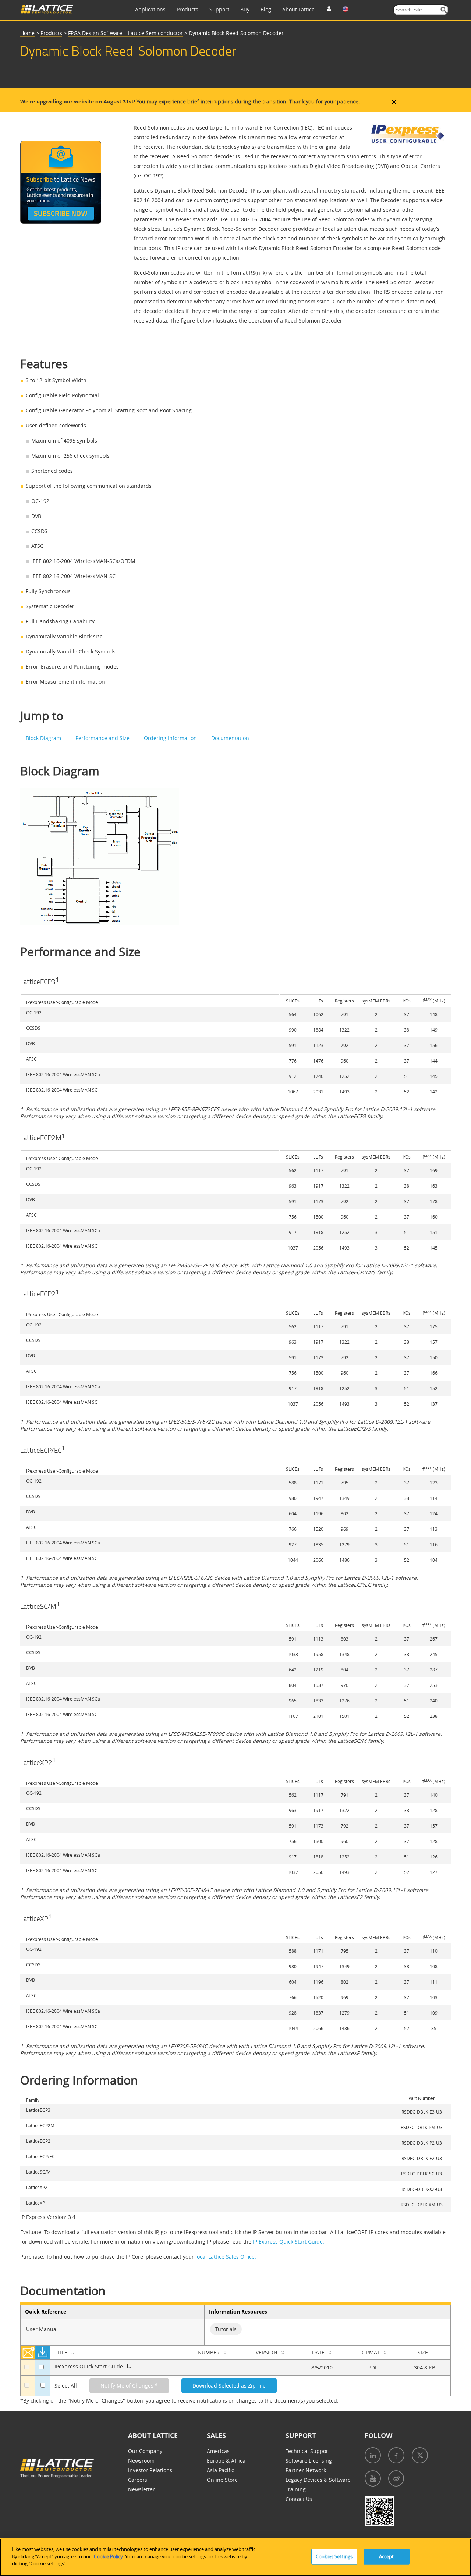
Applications (150, 9)
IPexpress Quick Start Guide (89, 2366)
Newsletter (141, 2489)
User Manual (42, 2329)
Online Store (222, 2480)
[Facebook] (396, 2455)
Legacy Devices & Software (318, 2480)
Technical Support (308, 2451)
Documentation (230, 738)
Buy (245, 9)
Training (296, 2489)
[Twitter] (420, 2455)
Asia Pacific (220, 2470)
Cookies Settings (334, 2556)
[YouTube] (373, 2478)
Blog (266, 9)
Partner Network (306, 2470)
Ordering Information (171, 738)
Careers (138, 2480)
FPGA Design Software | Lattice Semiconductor (125, 33)
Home (27, 33)
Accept (387, 2556)
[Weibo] (396, 2478)
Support (219, 9)
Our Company (145, 2451)
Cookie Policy (108, 2556)
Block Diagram (44, 738)
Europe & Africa (226, 2461)
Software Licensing (309, 2461)
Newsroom (141, 2461)
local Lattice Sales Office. (226, 2257)
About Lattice (298, 9)
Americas (218, 2451)
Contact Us (299, 2499)
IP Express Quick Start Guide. (288, 2242)
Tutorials (226, 2329)
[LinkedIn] (373, 2455)
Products (187, 9)
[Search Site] (444, 10)
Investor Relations (150, 2470)
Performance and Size (103, 738)
